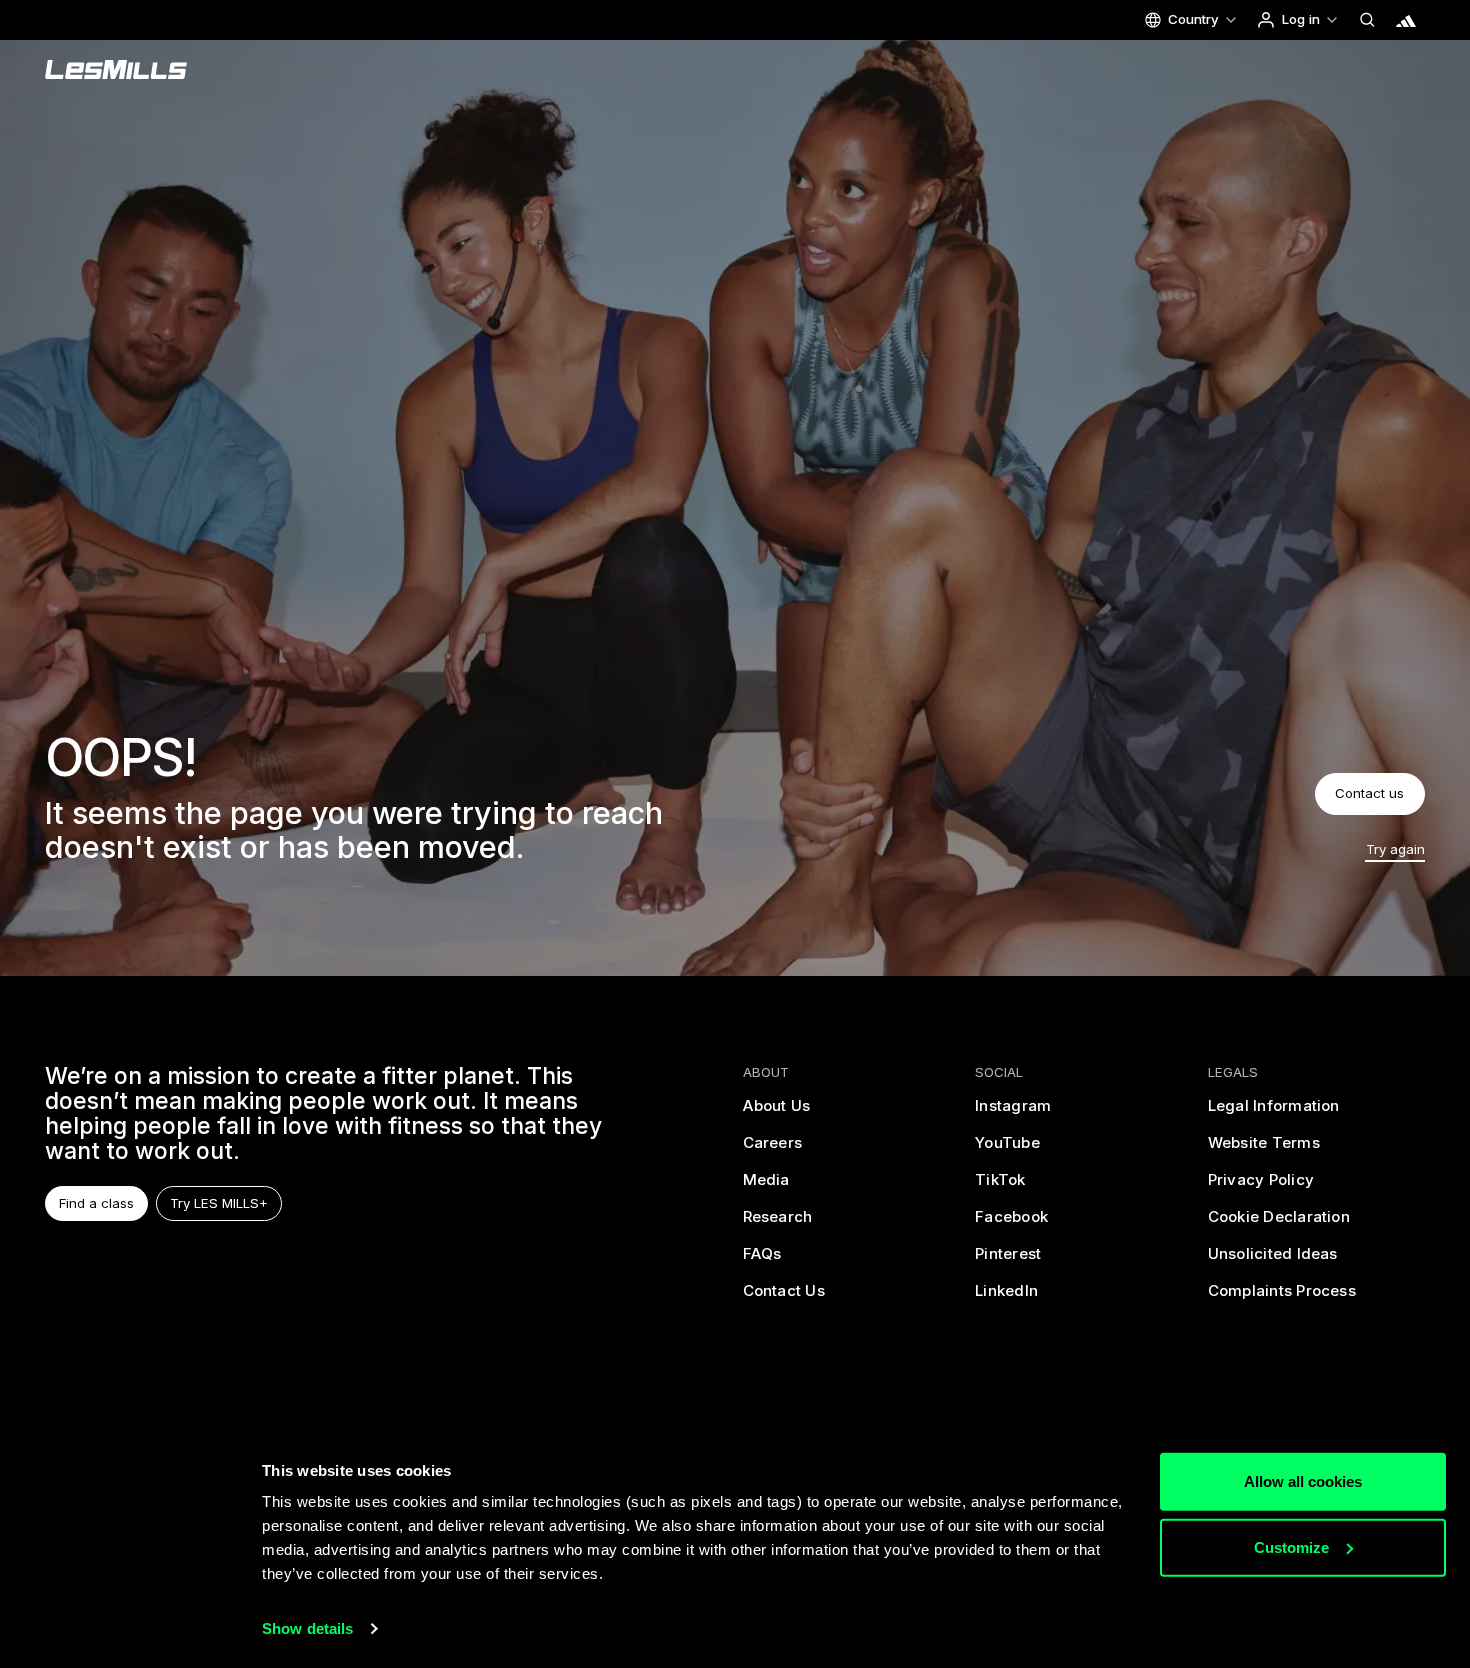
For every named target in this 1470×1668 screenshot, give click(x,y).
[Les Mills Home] (116, 70)
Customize (1291, 1546)
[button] (1190, 20)
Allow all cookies (1303, 1481)
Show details (307, 1628)
